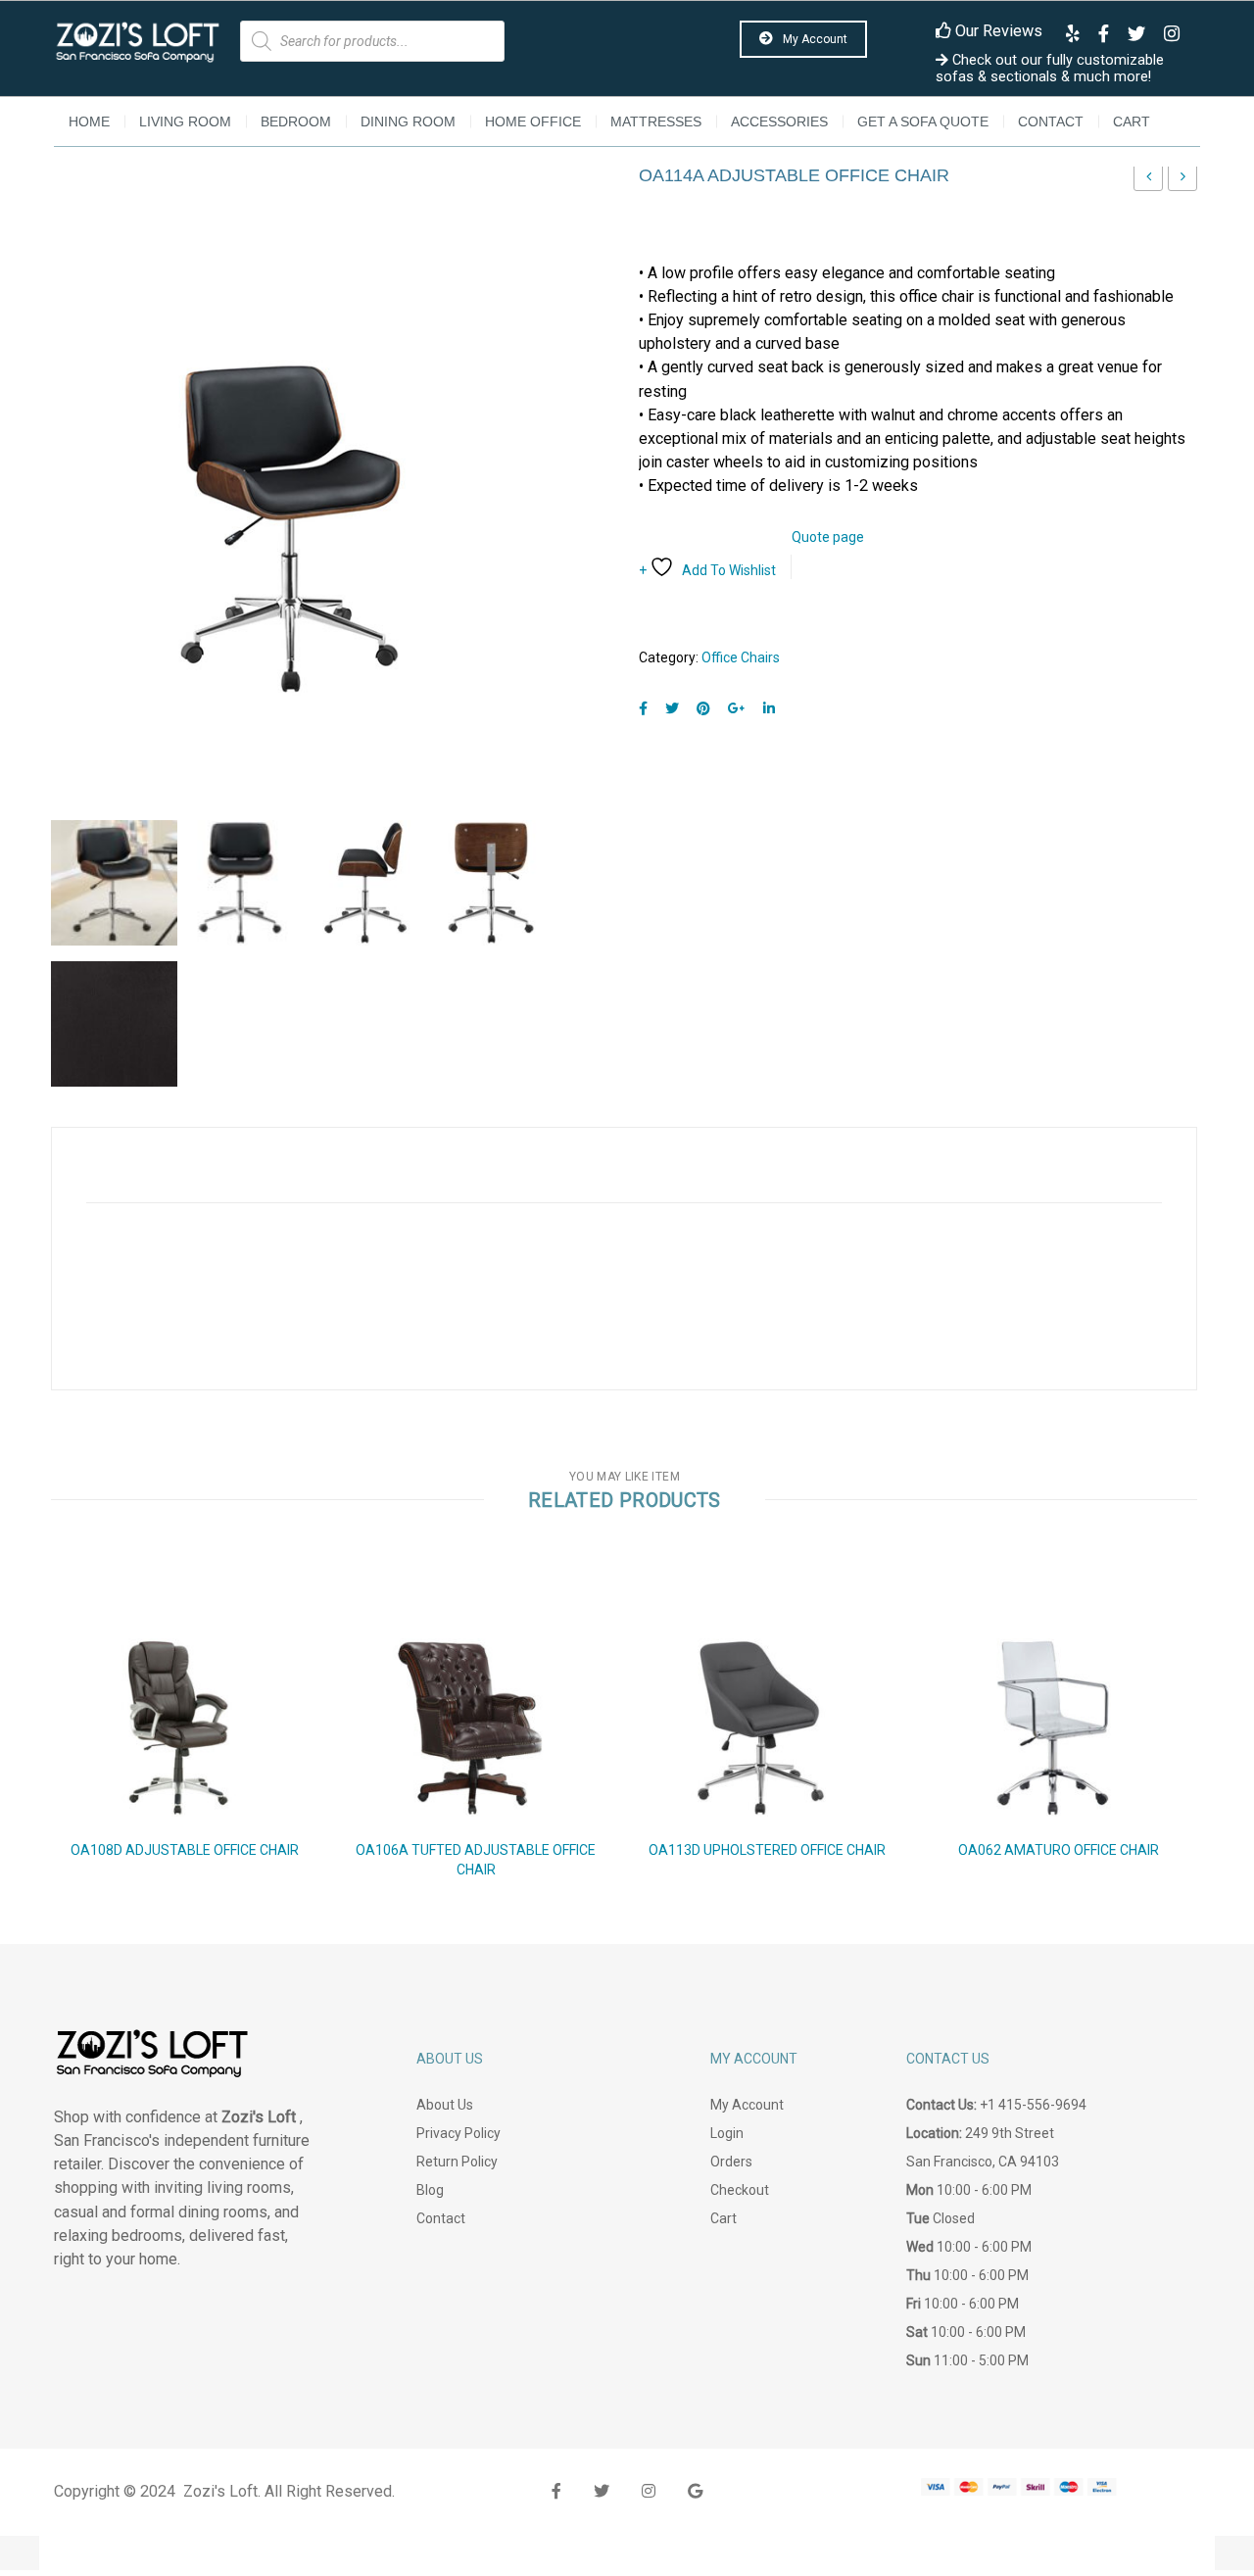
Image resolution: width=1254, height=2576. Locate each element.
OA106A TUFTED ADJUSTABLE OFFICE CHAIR (476, 1860)
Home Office (533, 122)
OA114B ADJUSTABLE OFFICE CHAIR (1183, 182)
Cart (1132, 122)
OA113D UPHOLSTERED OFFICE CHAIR (767, 1850)
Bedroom (296, 122)
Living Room (185, 122)
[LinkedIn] (769, 709)
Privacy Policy (458, 2133)
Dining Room (408, 122)
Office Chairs (741, 657)
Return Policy (457, 2162)
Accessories (779, 122)
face (556, 2491)
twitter (602, 2491)
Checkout (740, 2190)
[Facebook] (643, 709)
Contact (1051, 122)
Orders (731, 2162)
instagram (649, 2491)
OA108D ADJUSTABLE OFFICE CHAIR (185, 1850)
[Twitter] (672, 709)
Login (727, 2133)
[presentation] (27, 1742)
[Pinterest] (703, 709)
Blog (430, 2190)
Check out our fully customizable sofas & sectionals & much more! (1050, 69)
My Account (814, 39)
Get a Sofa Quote (923, 122)
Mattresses (656, 122)
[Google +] (737, 709)
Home (89, 122)
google (695, 2491)
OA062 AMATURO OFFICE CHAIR (1059, 1850)
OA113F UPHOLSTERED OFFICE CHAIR (1149, 182)
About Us (445, 2105)
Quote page (828, 537)
